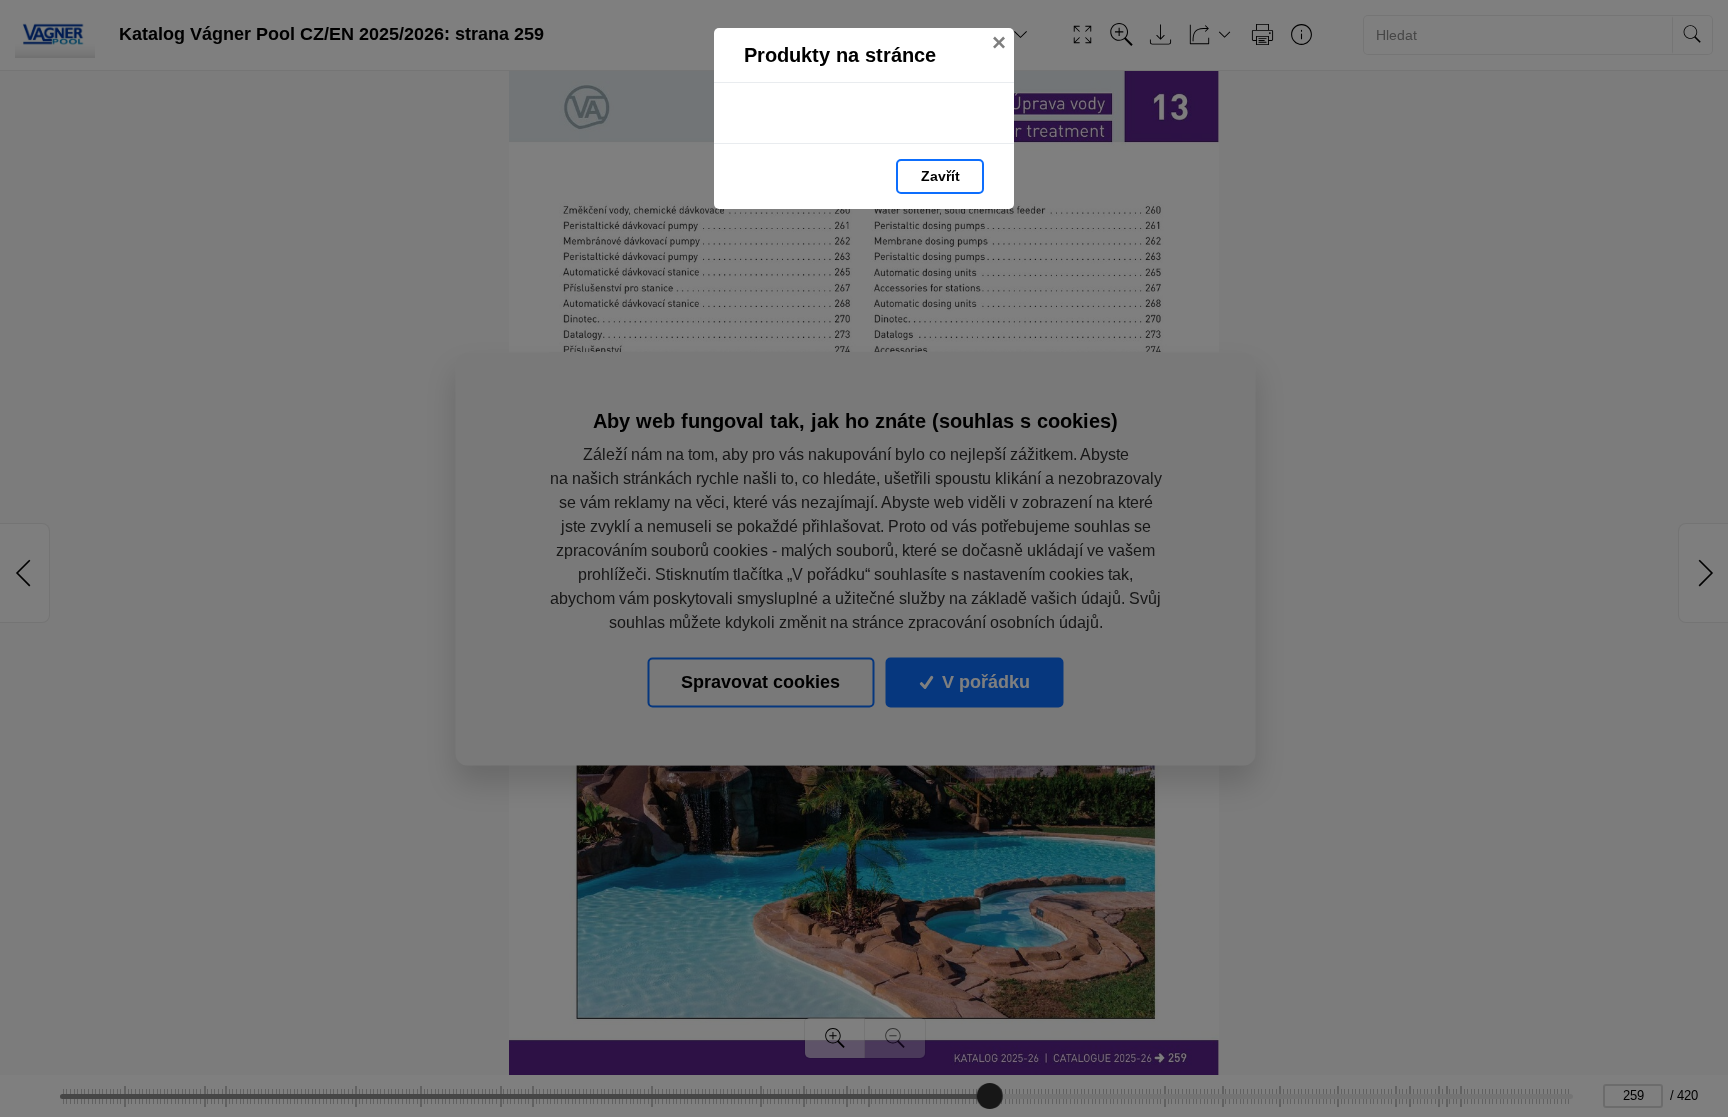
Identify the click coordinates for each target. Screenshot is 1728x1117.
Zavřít (940, 176)
